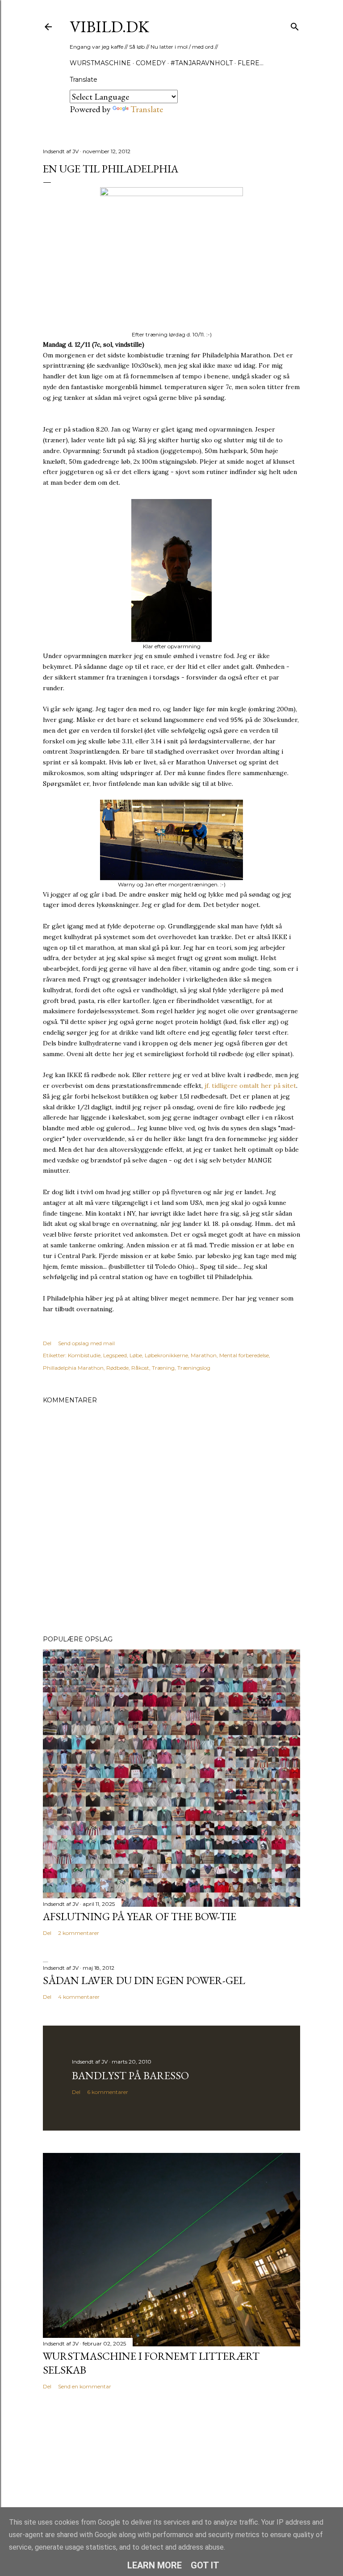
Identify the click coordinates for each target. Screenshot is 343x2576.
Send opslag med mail (86, 1343)
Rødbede (117, 1368)
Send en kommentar (85, 2386)
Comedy (151, 63)
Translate (147, 109)
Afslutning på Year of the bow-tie (140, 1916)
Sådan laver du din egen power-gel (144, 1980)
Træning (163, 1368)
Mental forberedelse (244, 1355)
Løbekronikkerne (166, 1355)
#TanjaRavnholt (202, 63)
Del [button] (47, 1343)
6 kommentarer (108, 2092)
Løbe (136, 1355)
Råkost (140, 1368)
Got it (205, 2565)
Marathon (204, 1355)
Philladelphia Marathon (73, 1368)
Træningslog (194, 1368)
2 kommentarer (79, 1933)
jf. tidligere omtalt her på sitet (250, 1086)
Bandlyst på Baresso (130, 2075)
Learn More (155, 2565)
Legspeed (115, 1355)
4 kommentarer (79, 1997)
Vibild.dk (109, 27)
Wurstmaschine (100, 63)
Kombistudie (84, 1355)
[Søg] (295, 25)
